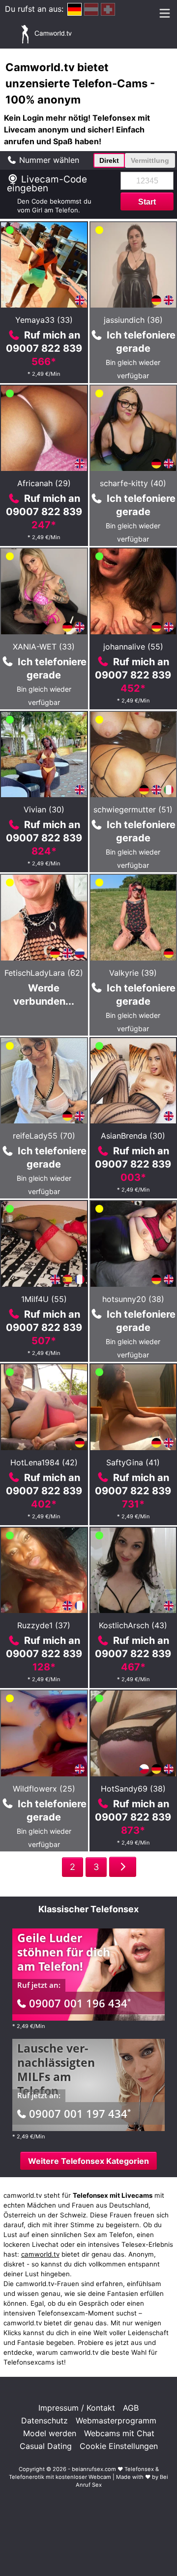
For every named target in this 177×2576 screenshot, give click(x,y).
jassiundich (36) (133, 320)
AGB (131, 2408)
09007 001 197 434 (80, 2113)
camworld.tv (40, 2254)
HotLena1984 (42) (44, 1462)
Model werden (50, 2433)
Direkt (109, 160)
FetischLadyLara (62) (44, 973)
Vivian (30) (44, 809)
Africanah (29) (44, 483)
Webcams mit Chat (119, 2433)
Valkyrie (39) (133, 973)
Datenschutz (44, 2420)
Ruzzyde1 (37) (44, 1625)
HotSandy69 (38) (133, 1789)
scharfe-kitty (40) (133, 483)
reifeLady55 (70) (44, 1136)
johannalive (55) (133, 647)
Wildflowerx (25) (44, 1789)
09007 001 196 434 (80, 2003)
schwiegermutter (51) (133, 809)
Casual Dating (46, 2446)
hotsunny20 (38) (133, 1299)
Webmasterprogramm (116, 2420)
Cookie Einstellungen (119, 2446)
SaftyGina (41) (133, 1462)
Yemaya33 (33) (44, 320)
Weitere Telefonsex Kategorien (88, 2161)
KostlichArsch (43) (133, 1625)
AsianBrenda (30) (133, 1136)
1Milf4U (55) (44, 1299)
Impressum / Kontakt (77, 2408)
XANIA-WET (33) (44, 647)
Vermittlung (150, 160)
